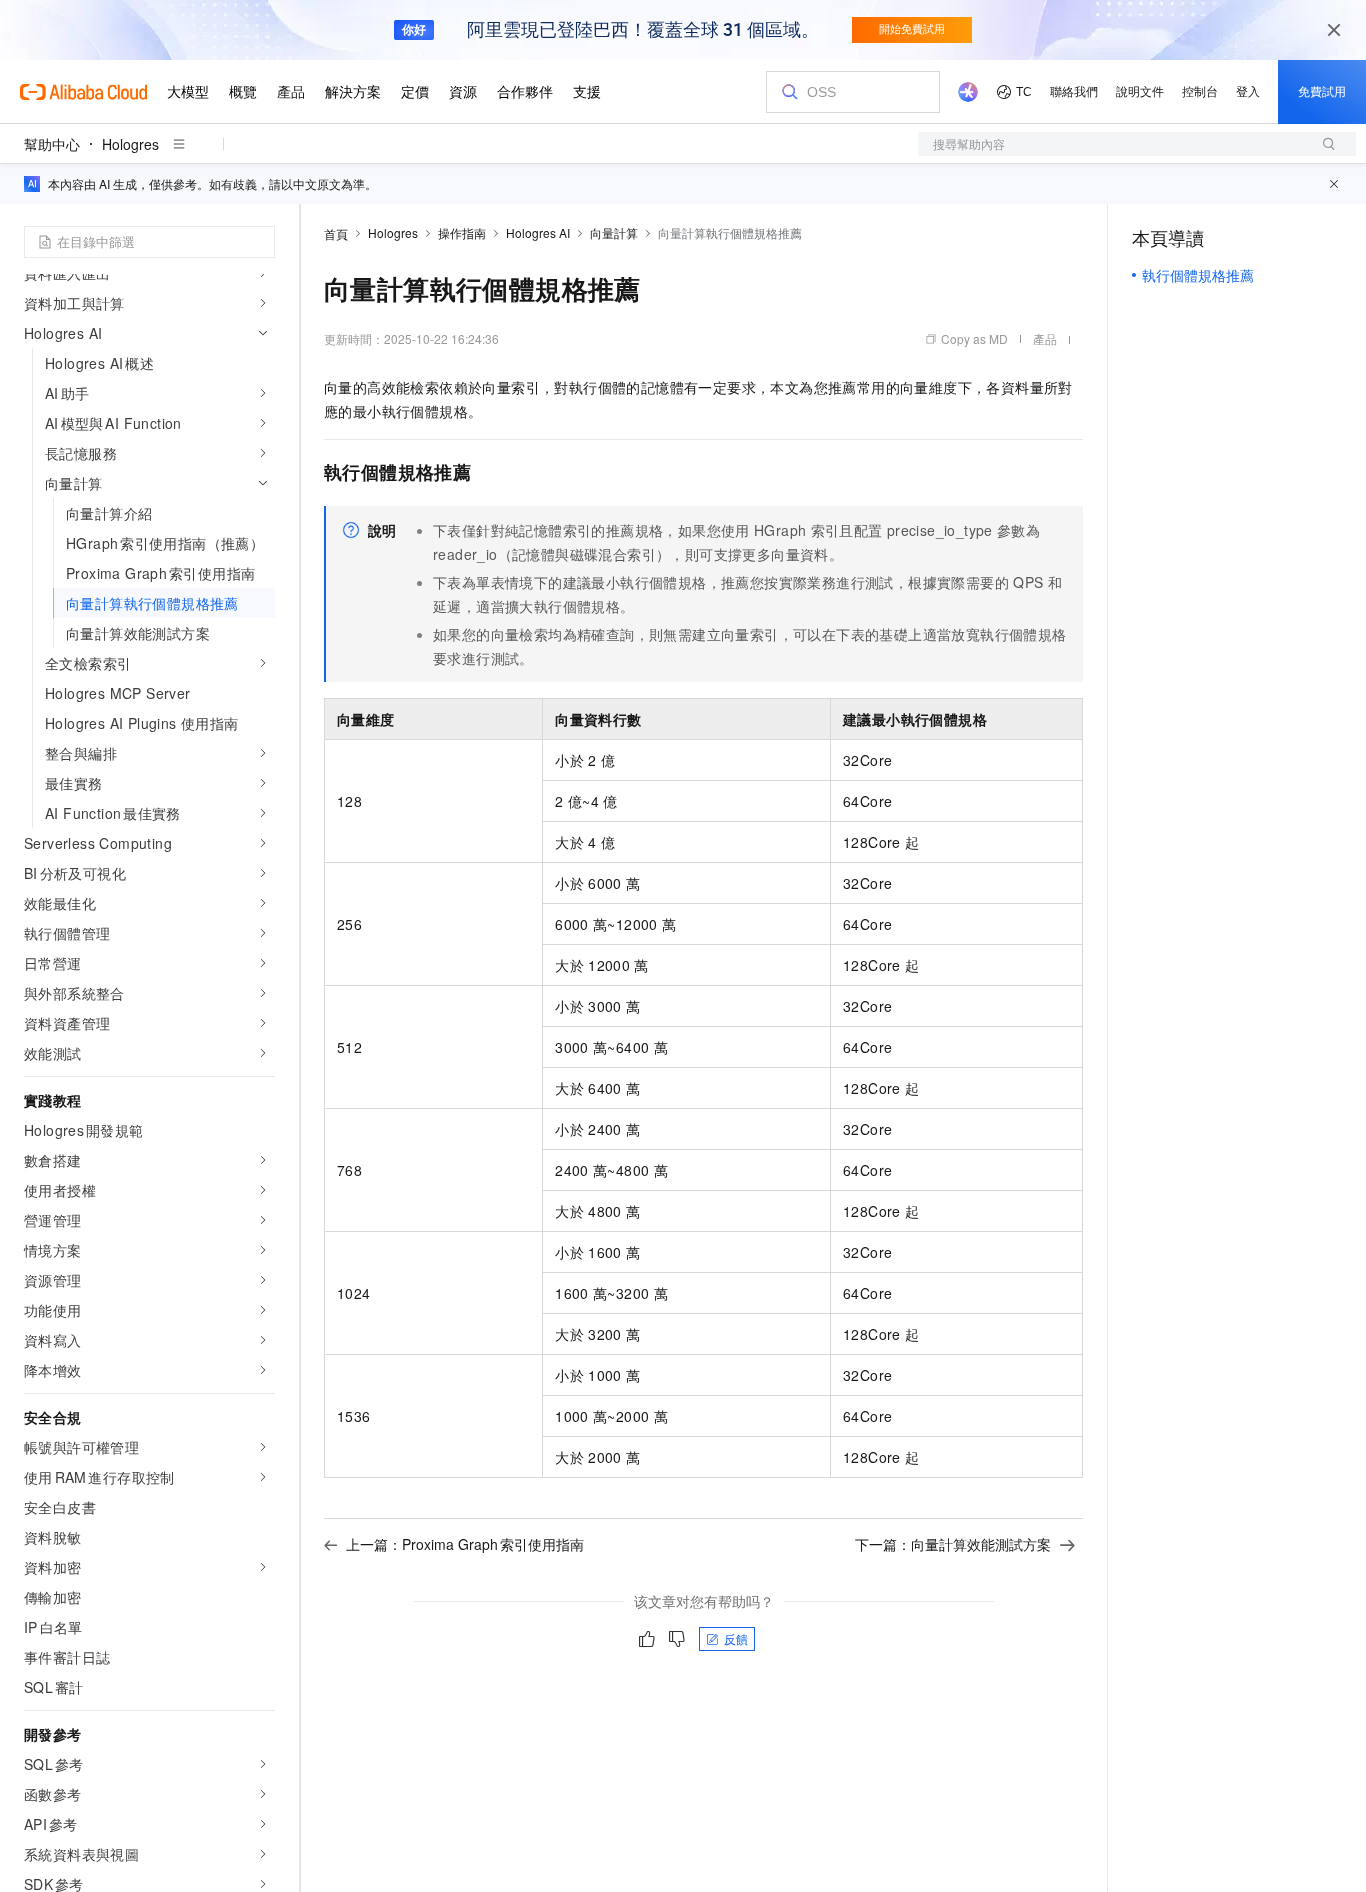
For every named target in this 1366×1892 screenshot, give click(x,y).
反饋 (736, 1638)
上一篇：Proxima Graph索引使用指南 (465, 1544)
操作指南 (462, 232)
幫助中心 (52, 144)
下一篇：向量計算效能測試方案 (953, 1544)
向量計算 (614, 232)
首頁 (336, 233)
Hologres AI (538, 232)
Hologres (130, 144)
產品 (1045, 338)
